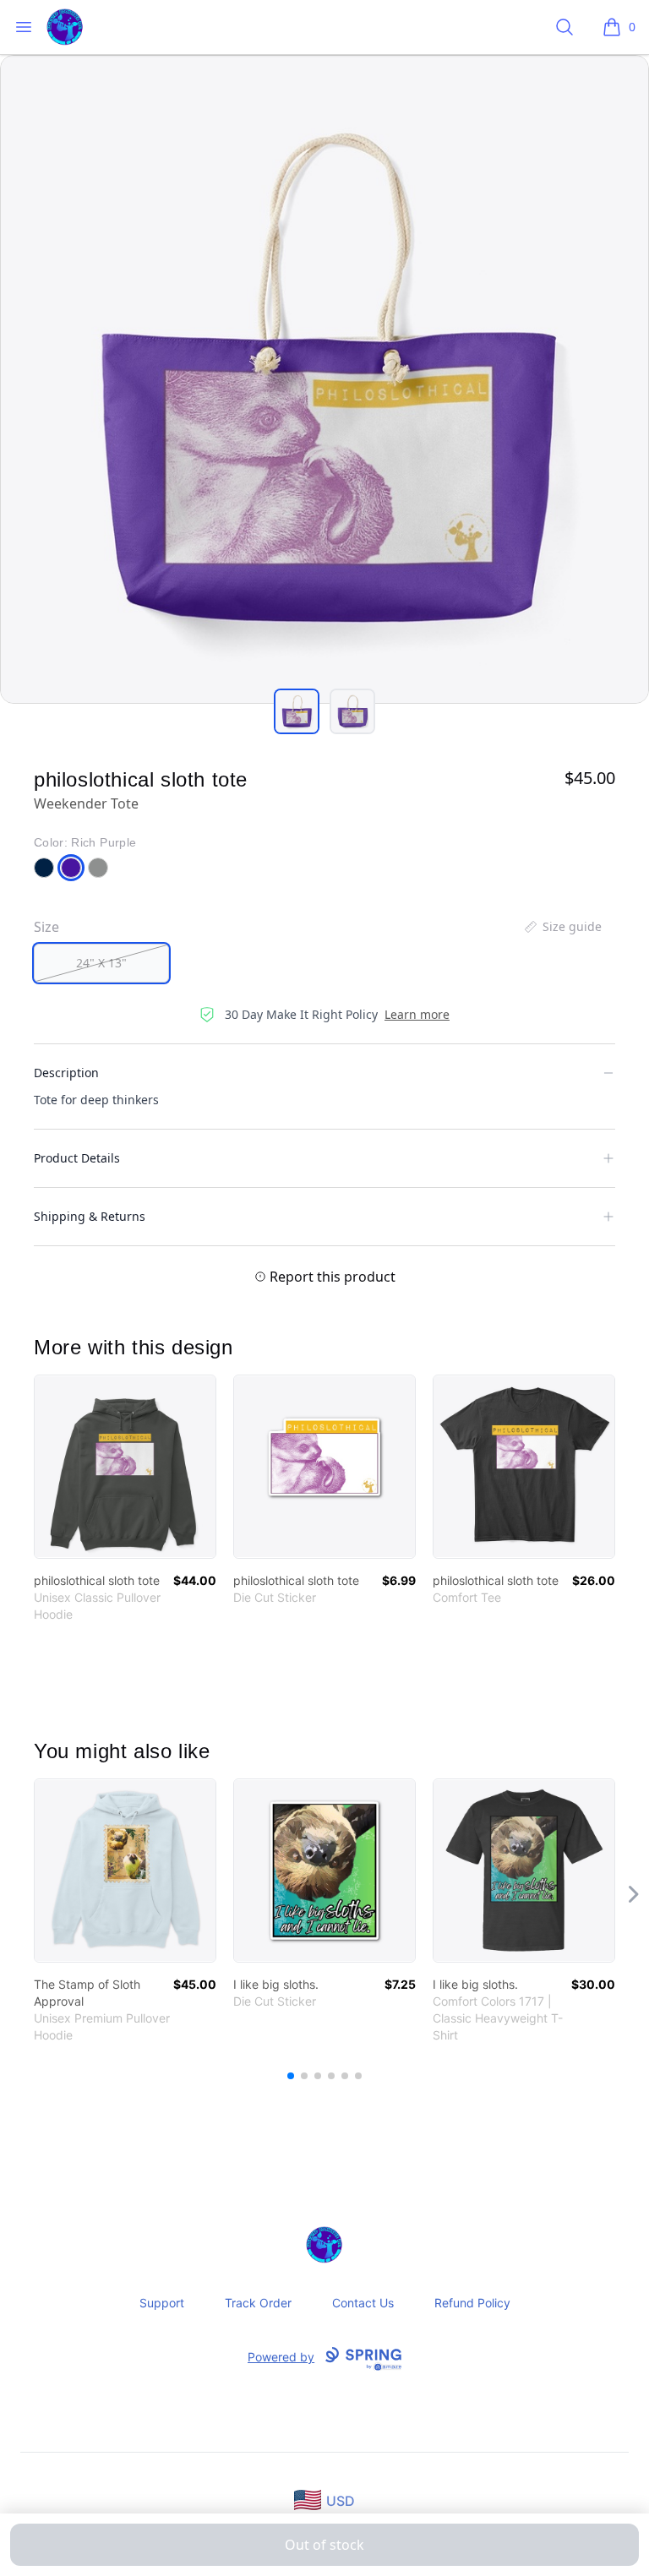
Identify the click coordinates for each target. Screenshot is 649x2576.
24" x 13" (101, 963)
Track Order (258, 2303)
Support (162, 2303)
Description (66, 1073)
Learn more (417, 1014)
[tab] (297, 711)
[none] (562, 927)
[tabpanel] (324, 379)
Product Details (77, 1158)
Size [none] (46, 927)
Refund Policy (472, 2303)
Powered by (281, 2357)
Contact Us (363, 2303)
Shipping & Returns (90, 1216)
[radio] (101, 963)
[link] (125, 1467)
